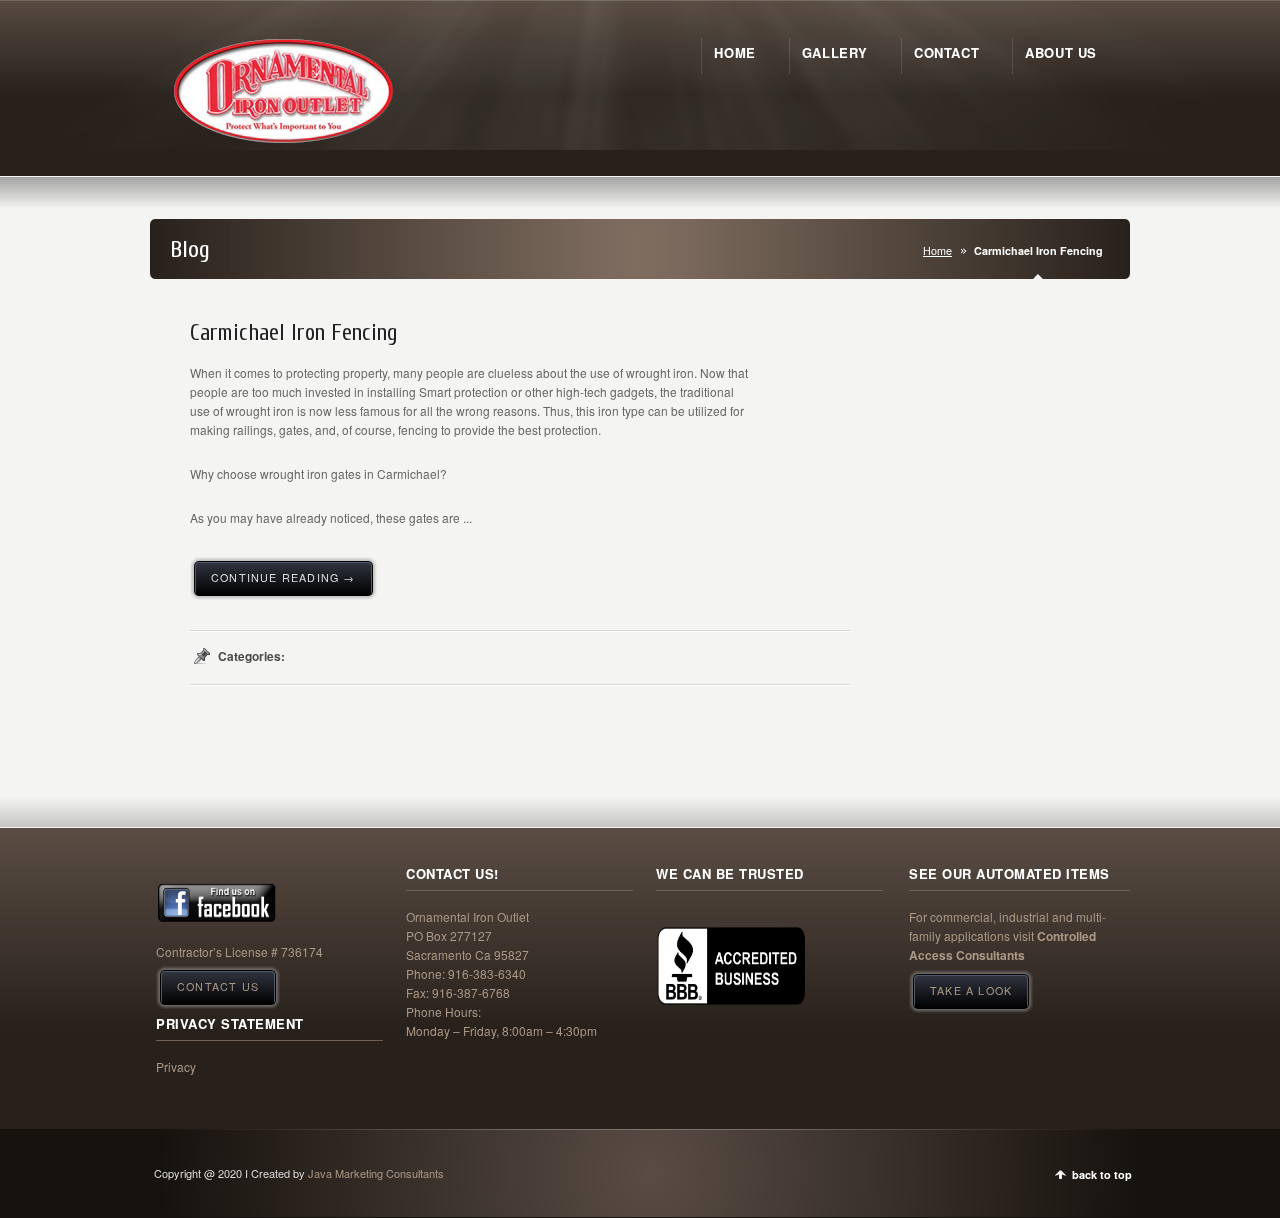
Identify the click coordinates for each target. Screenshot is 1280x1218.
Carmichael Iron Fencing (294, 333)
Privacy (176, 1066)
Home (937, 250)
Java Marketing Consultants (376, 1173)
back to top (1102, 1174)
